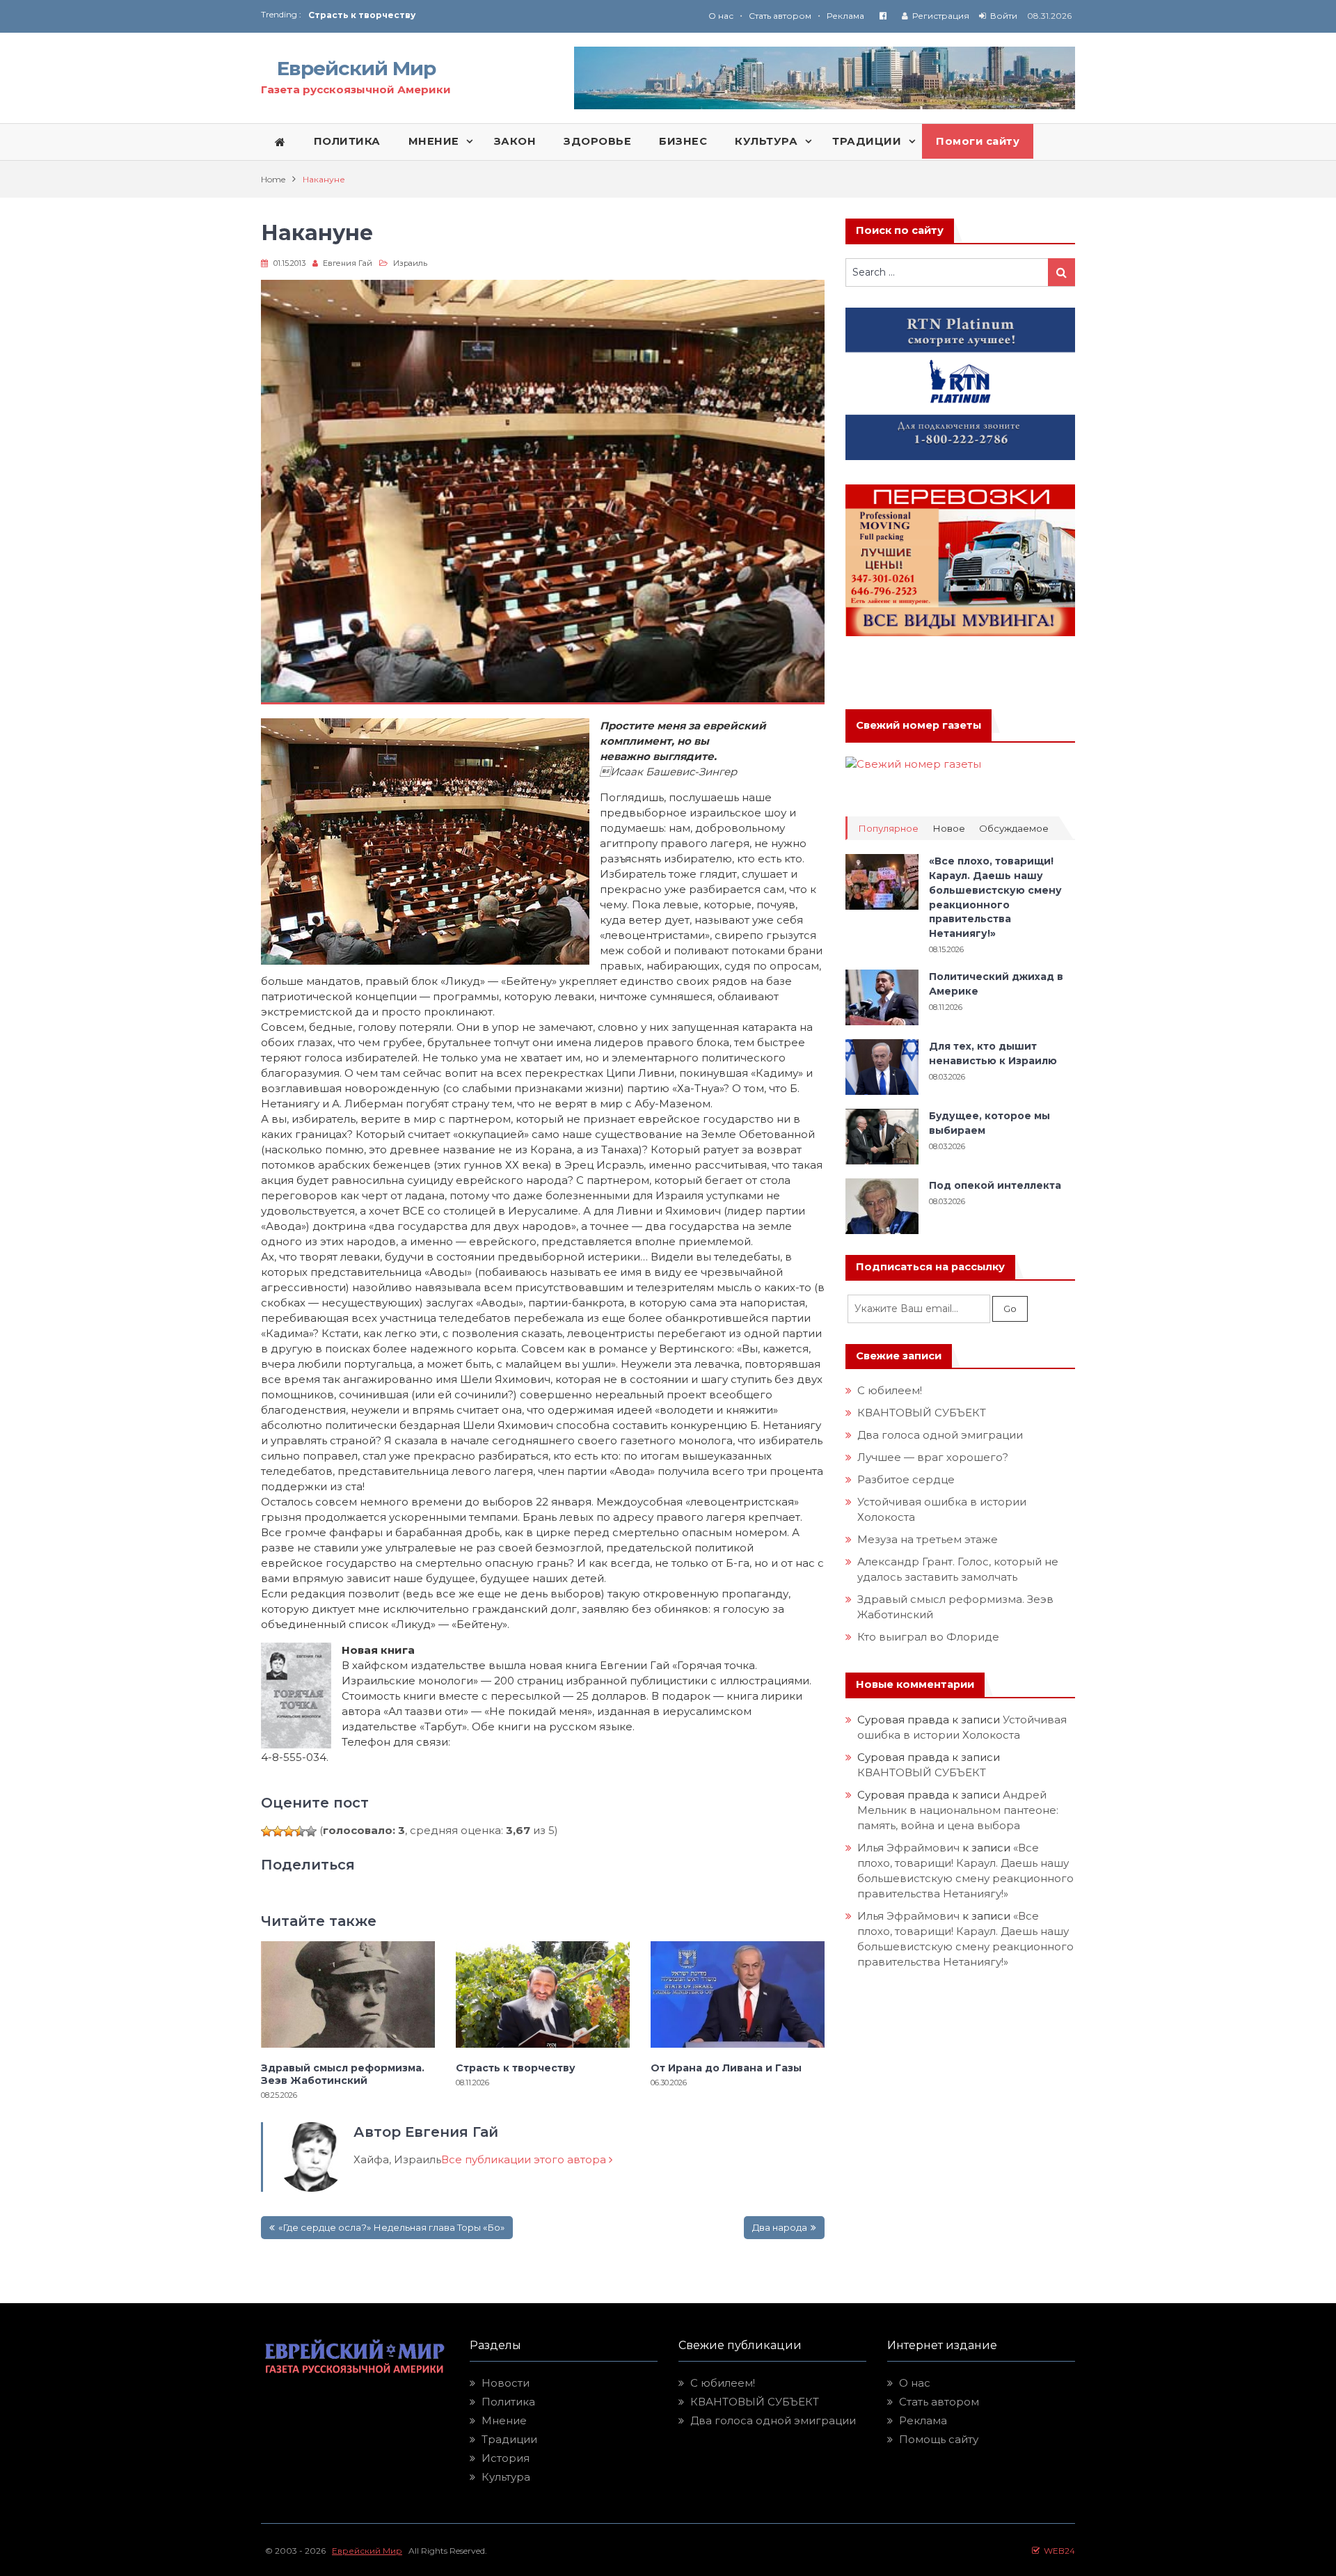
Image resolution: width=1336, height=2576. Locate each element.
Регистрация (941, 16)
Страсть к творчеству (516, 2068)
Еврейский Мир (356, 68)
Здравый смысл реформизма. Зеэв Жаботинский (343, 2074)
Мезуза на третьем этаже (928, 1539)
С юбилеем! (890, 1390)
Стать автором (780, 16)
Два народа (780, 2227)
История (506, 2458)
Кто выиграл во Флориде (928, 1637)
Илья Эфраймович (908, 1848)
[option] (488, 15)
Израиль (410, 263)
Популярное (888, 829)
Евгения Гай (348, 263)
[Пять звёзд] (311, 1831)
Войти (1004, 16)
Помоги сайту (978, 141)
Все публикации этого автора (525, 2159)
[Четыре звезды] (300, 1831)
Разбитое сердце (906, 1479)
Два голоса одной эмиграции (940, 1435)
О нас (721, 16)
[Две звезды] (278, 1831)
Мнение (504, 2420)
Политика (508, 2402)
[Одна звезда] (267, 1831)
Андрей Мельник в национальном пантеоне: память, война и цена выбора (959, 1810)
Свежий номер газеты (918, 725)
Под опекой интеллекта (995, 1185)
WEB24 (1057, 2551)
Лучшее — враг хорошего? (933, 1457)
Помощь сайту (939, 2439)
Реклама (845, 16)
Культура (506, 2477)
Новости (506, 2383)
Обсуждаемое (1014, 829)
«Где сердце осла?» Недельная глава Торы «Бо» (391, 2227)
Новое (949, 829)
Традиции (509, 2439)
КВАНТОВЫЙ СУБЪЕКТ (922, 1413)
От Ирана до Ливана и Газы (375, 15)
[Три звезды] (289, 1831)
